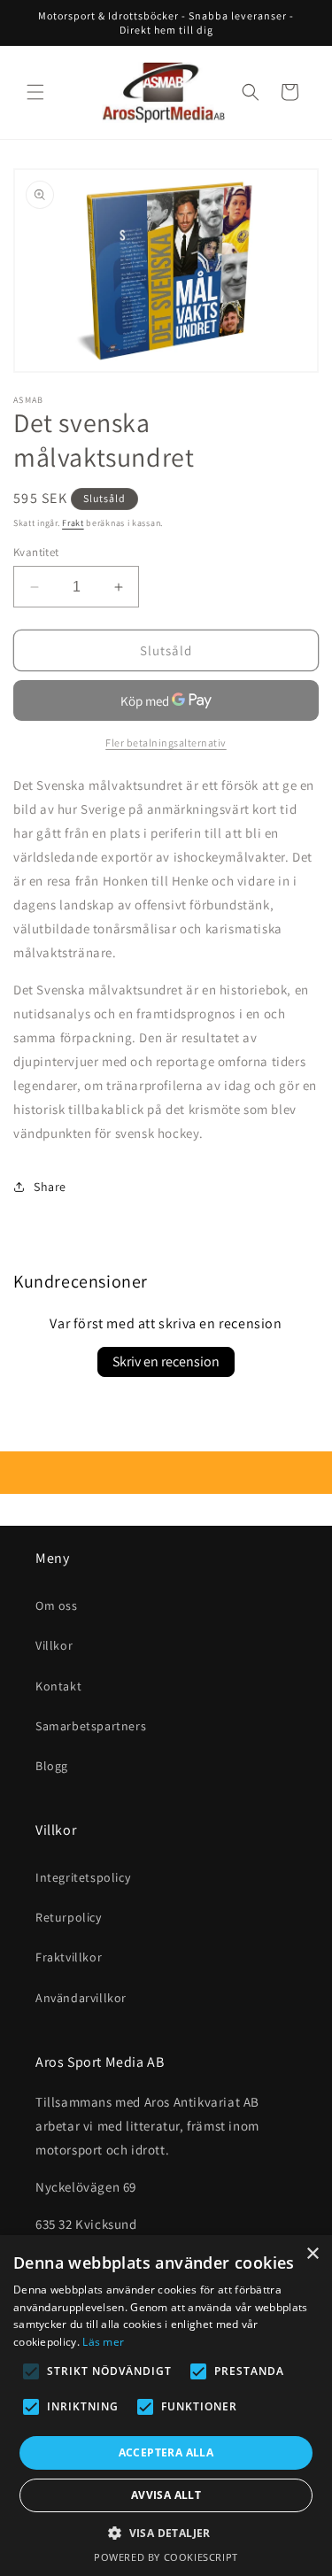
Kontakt (58, 1686)
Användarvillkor (81, 1998)
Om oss (57, 1605)
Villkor (54, 1645)
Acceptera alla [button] (166, 2452)
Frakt (73, 523)
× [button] (312, 2254)
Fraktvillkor (69, 1957)
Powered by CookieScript (166, 2557)
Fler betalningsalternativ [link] (166, 743)
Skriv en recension (166, 1361)
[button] (35, 92)
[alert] (166, 2406)
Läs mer (103, 2342)
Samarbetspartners (91, 1726)
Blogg (52, 1766)
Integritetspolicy (83, 1877)
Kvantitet (36, 552)
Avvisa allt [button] (166, 2495)
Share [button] (50, 1187)
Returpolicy (69, 1917)
